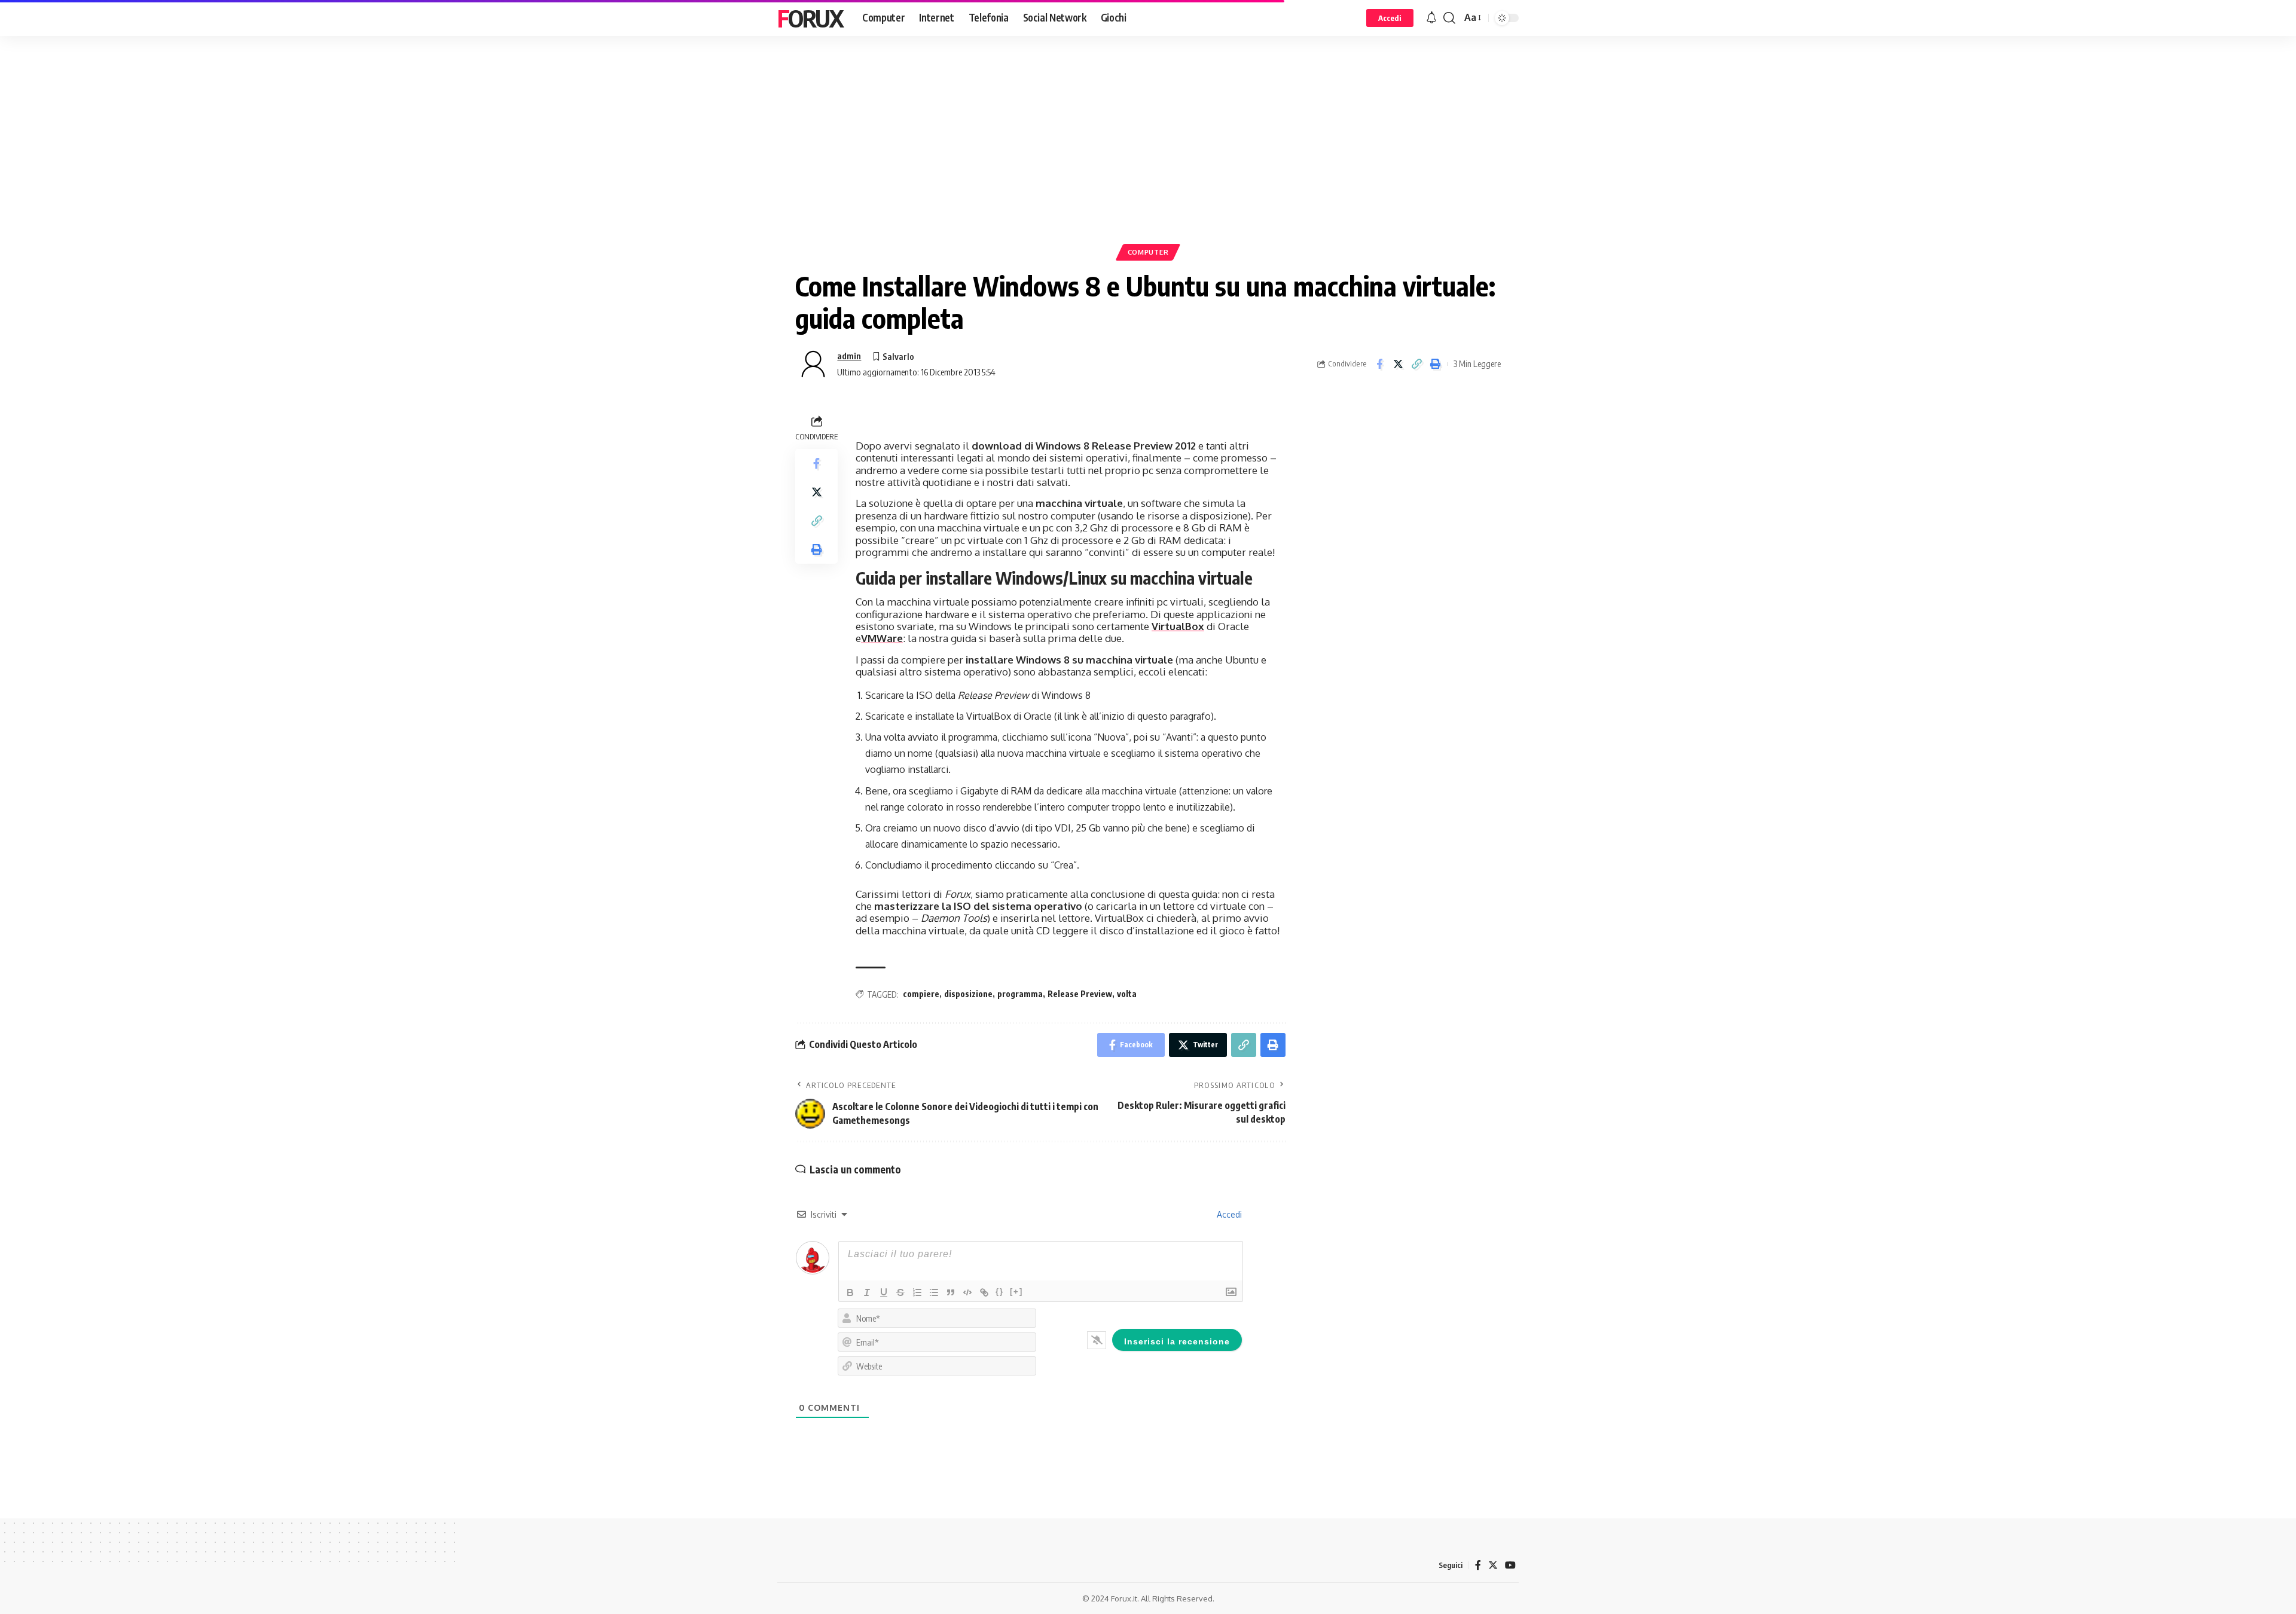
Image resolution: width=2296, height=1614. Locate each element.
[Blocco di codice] (967, 1292)
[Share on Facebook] (1379, 364)
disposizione (968, 994)
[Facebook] (1478, 1565)
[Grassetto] (850, 1292)
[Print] (1435, 364)
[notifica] (1431, 18)
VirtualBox (1178, 626)
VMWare (882, 638)
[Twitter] (1493, 1565)
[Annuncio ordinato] (917, 1292)
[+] (1016, 1291)
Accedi (1228, 1214)
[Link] (984, 1292)
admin (849, 356)
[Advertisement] (1148, 158)
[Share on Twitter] (1398, 364)
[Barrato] (900, 1292)
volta (1127, 994)
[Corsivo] (867, 1292)
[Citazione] (951, 1292)
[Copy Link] (1416, 364)
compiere (921, 994)
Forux (810, 18)
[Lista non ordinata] (934, 1292)
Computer (1148, 252)
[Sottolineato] (884, 1292)
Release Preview (1080, 994)
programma (1020, 994)
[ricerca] (1449, 18)
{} (1000, 1291)
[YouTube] (1510, 1565)
